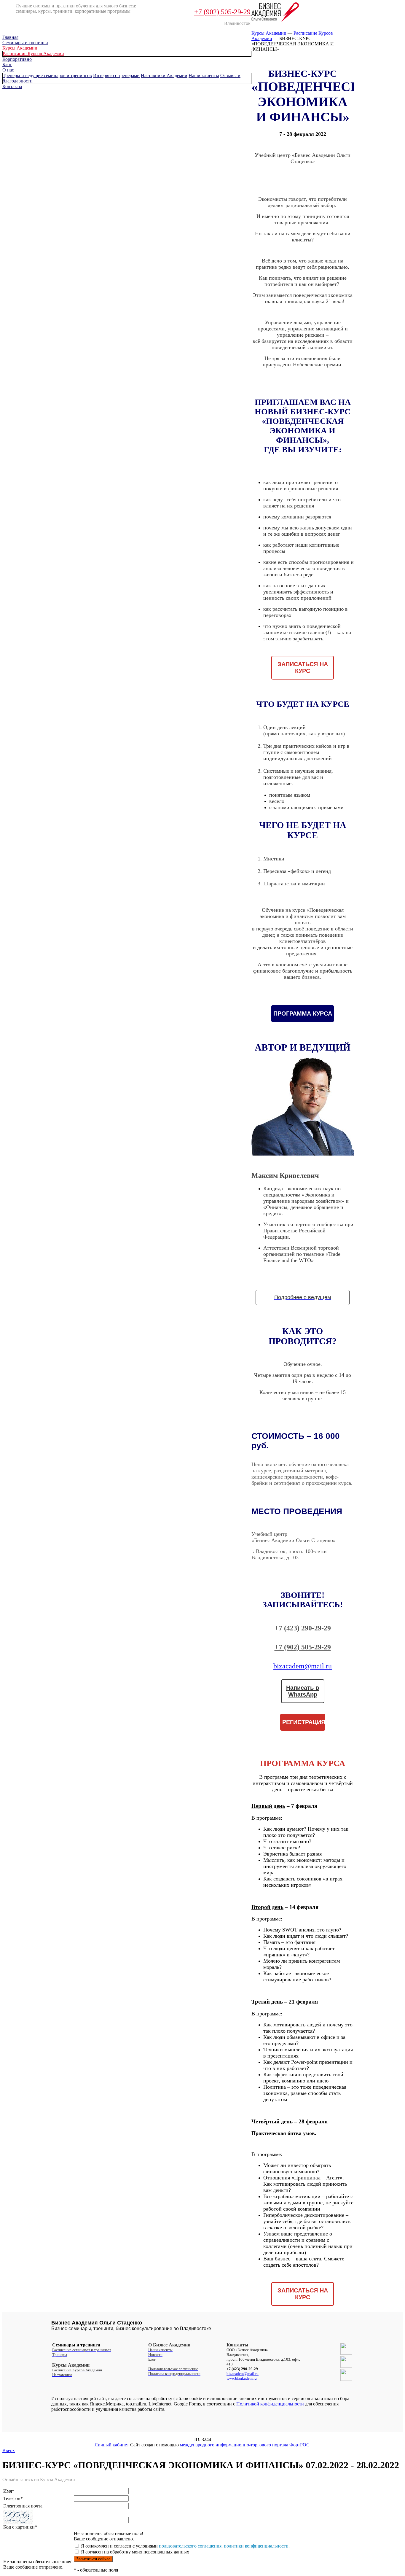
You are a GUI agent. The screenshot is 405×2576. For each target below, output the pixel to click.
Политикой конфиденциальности (270, 2404)
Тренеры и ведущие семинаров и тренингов (47, 75)
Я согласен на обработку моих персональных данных (134, 2552)
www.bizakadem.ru (242, 2378)
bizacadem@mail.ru (303, 1666)
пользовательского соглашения (190, 2546)
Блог (7, 65)
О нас (8, 70)
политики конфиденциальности (256, 2546)
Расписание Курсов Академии (33, 54)
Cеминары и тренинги (25, 43)
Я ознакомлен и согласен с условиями (119, 2546)
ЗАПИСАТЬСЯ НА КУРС (303, 668)
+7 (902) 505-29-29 (222, 12)
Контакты (12, 86)
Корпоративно (17, 59)
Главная (10, 37)
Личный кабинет (112, 2445)
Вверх (9, 2450)
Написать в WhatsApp (303, 1691)
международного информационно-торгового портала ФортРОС (245, 2445)
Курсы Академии (20, 48)
